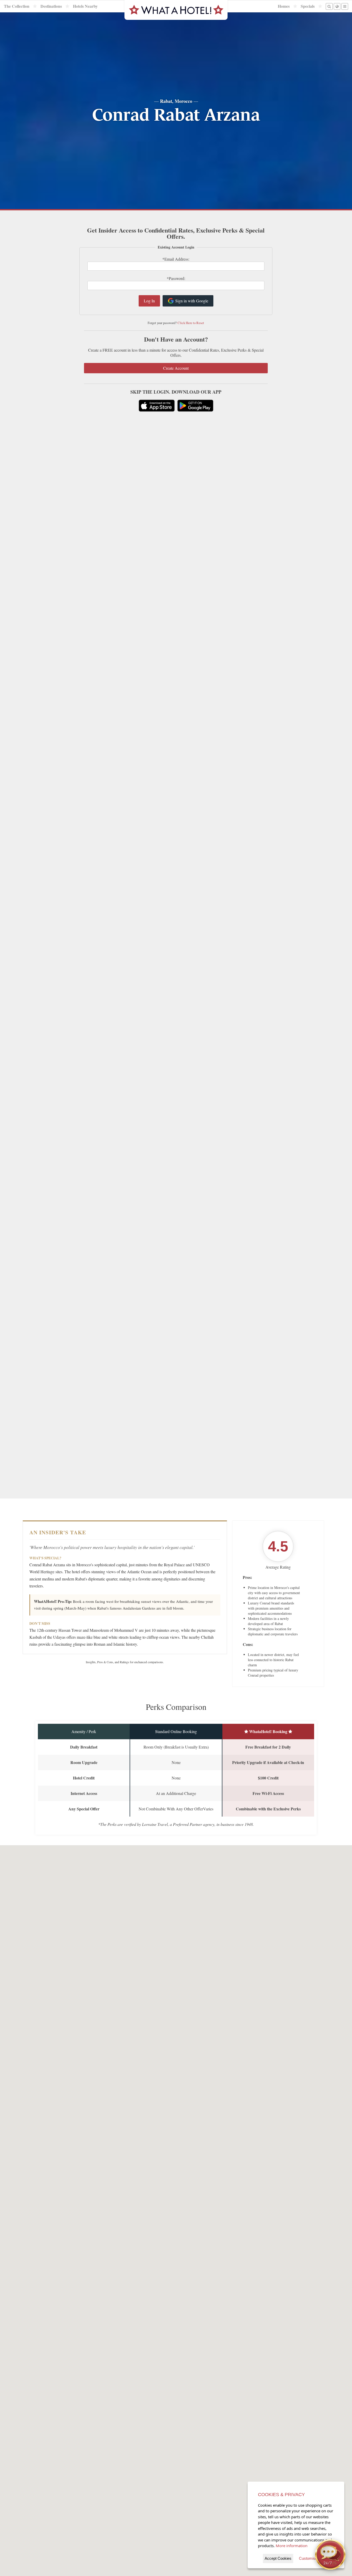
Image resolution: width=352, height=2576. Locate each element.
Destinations (51, 6)
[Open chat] (330, 2554)
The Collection (17, 6)
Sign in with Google (192, 301)
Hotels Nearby (85, 6)
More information (292, 2546)
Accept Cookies (278, 2558)
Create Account (176, 368)
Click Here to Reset (191, 323)
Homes (284, 6)
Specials (308, 6)
